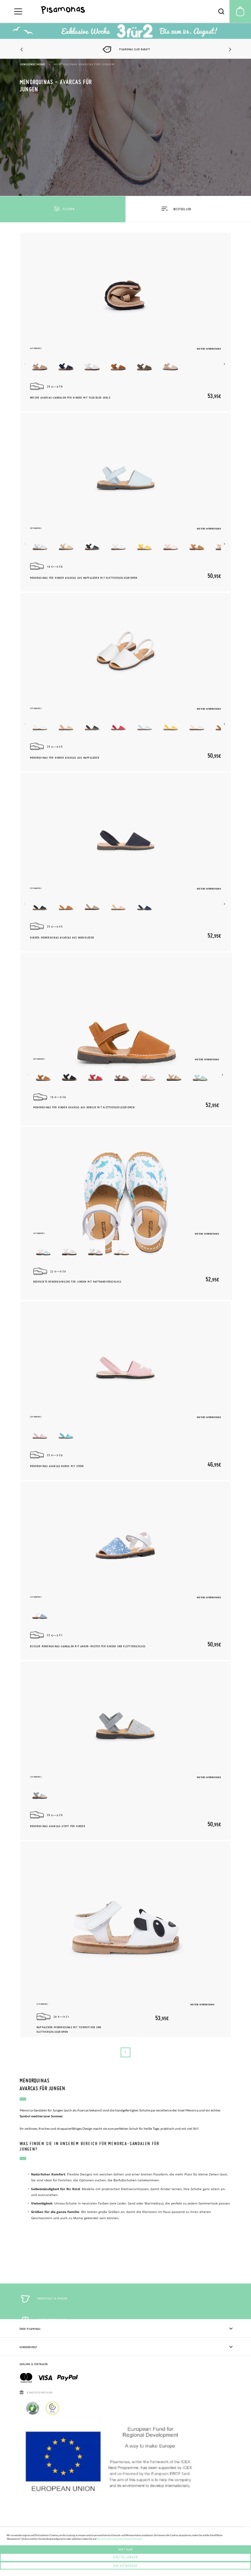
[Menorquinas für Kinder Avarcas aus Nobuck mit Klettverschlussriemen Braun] (43, 1075)
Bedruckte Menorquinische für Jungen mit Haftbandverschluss (77, 1282)
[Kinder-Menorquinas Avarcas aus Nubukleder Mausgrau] (92, 905)
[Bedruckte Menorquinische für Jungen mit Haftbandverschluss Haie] (43, 1250)
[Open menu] (18, 11)
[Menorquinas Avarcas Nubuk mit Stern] (125, 1357)
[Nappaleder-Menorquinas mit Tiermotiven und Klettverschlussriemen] (125, 1913)
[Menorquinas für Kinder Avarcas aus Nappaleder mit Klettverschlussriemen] (125, 468)
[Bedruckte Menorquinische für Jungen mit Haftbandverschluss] (126, 1200)
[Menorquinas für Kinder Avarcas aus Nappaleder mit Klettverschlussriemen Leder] (197, 545)
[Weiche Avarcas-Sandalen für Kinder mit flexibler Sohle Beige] (40, 365)
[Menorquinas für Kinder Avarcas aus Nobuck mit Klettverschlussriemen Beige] (174, 1075)
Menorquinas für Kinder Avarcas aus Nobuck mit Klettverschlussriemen (84, 1107)
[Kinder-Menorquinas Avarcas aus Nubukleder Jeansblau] (144, 905)
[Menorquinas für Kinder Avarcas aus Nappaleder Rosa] (197, 725)
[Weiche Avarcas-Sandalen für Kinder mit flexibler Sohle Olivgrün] (144, 365)
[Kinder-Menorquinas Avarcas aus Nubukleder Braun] (66, 905)
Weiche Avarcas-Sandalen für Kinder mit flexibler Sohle (70, 398)
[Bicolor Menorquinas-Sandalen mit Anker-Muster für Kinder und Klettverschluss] (125, 1537)
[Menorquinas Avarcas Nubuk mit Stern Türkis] (66, 1433)
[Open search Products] (221, 11)
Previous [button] (22, 50)
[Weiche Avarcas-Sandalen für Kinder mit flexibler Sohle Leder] (118, 365)
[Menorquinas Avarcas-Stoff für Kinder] (125, 1717)
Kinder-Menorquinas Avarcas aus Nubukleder (62, 938)
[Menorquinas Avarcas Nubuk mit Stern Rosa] (40, 1433)
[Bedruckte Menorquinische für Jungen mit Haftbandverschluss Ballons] (95, 1250)
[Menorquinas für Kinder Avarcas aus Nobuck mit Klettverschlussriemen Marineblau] (69, 1075)
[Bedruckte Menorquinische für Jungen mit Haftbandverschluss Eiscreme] (122, 1250)
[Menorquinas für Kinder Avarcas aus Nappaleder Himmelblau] (144, 725)
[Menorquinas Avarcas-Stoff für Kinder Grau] (40, 1793)
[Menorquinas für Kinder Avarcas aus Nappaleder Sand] (66, 725)
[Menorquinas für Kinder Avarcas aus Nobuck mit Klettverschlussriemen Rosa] (148, 1075)
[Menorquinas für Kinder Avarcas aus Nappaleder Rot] (118, 725)
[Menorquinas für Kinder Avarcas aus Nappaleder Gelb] (171, 725)
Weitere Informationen (209, 349)
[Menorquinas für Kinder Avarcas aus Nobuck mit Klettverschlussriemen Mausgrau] (122, 1075)
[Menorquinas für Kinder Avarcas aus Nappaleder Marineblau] (92, 725)
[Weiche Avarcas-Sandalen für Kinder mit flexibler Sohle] (125, 288)
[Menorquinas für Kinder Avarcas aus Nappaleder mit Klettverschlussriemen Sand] (66, 545)
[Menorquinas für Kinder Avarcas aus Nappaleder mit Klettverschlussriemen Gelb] (144, 545)
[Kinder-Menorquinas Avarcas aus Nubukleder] (125, 828)
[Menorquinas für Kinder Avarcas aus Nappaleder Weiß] (40, 725)
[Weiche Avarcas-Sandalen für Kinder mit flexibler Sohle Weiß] (92, 365)
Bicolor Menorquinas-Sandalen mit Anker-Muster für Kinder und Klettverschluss (88, 1646)
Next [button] (229, 50)
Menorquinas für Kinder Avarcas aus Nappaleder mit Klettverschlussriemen (84, 578)
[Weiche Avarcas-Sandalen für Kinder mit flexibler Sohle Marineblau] (66, 365)
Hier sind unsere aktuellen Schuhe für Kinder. (119, 2539)
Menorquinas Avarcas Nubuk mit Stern (57, 1466)
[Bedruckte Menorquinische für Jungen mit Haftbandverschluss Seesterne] (69, 1250)
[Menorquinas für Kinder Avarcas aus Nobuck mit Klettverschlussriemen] (126, 1026)
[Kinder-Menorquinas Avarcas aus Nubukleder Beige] (118, 905)
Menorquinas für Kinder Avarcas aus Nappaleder (65, 758)
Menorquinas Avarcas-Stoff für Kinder (58, 1826)
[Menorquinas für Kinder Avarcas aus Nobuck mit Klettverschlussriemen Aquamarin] (200, 1075)
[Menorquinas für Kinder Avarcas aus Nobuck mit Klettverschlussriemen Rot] (95, 1075)
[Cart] (240, 11)
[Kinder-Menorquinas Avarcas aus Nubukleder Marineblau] (40, 905)
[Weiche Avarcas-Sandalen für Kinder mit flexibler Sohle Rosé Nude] (171, 365)
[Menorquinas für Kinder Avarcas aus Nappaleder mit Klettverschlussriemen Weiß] (118, 545)
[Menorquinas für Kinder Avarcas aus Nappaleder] (125, 648)
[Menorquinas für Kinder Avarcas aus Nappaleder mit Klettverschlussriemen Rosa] (171, 545)
